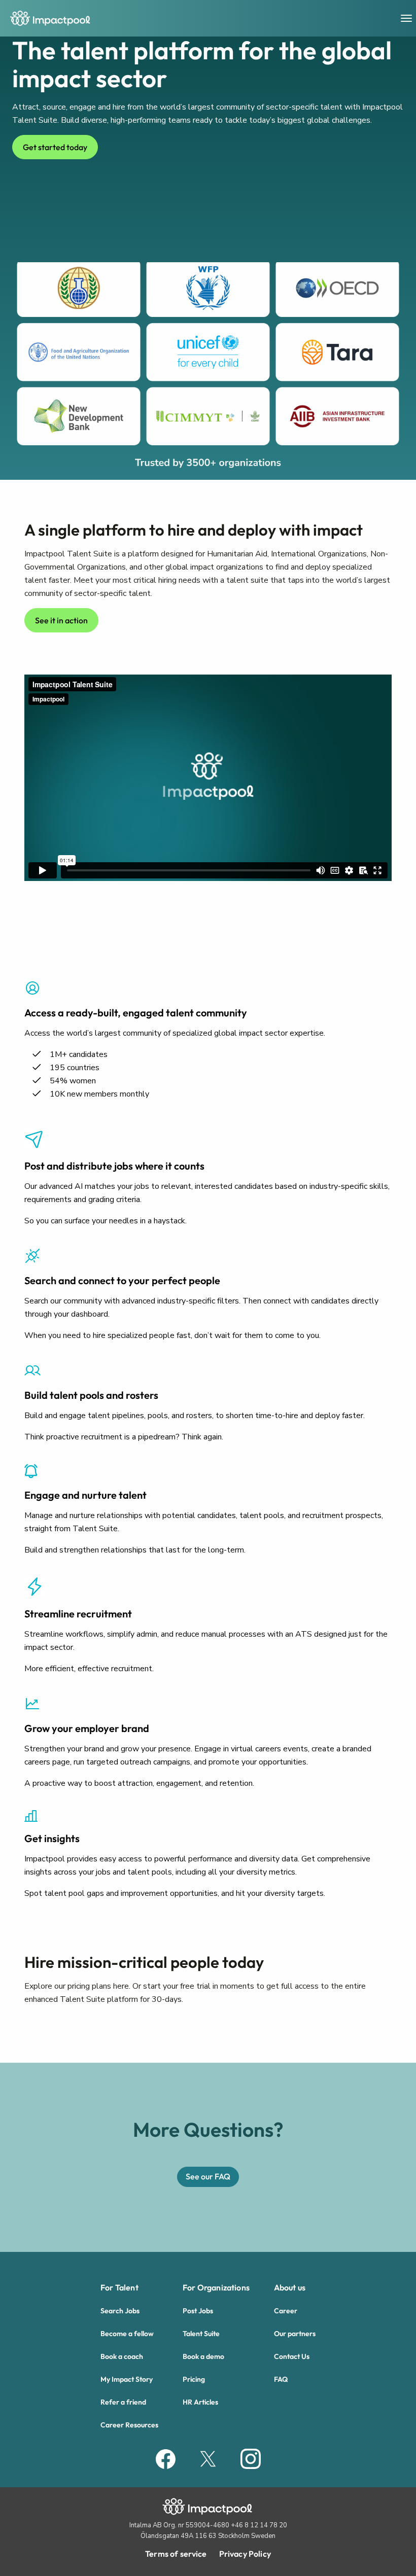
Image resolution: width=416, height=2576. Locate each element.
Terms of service (176, 2554)
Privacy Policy (245, 2554)
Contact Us (292, 2356)
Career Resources (129, 2425)
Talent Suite (201, 2334)
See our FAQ (208, 2176)
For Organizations (216, 2287)
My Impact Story (127, 2379)
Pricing (194, 2379)
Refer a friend (123, 2402)
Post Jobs (198, 2311)
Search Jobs (120, 2311)
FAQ (281, 2379)
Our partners (295, 2334)
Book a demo (203, 2356)
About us (290, 2287)
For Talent (119, 2287)
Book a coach (122, 2356)
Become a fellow (127, 2334)
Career (286, 2311)
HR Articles (200, 2402)
